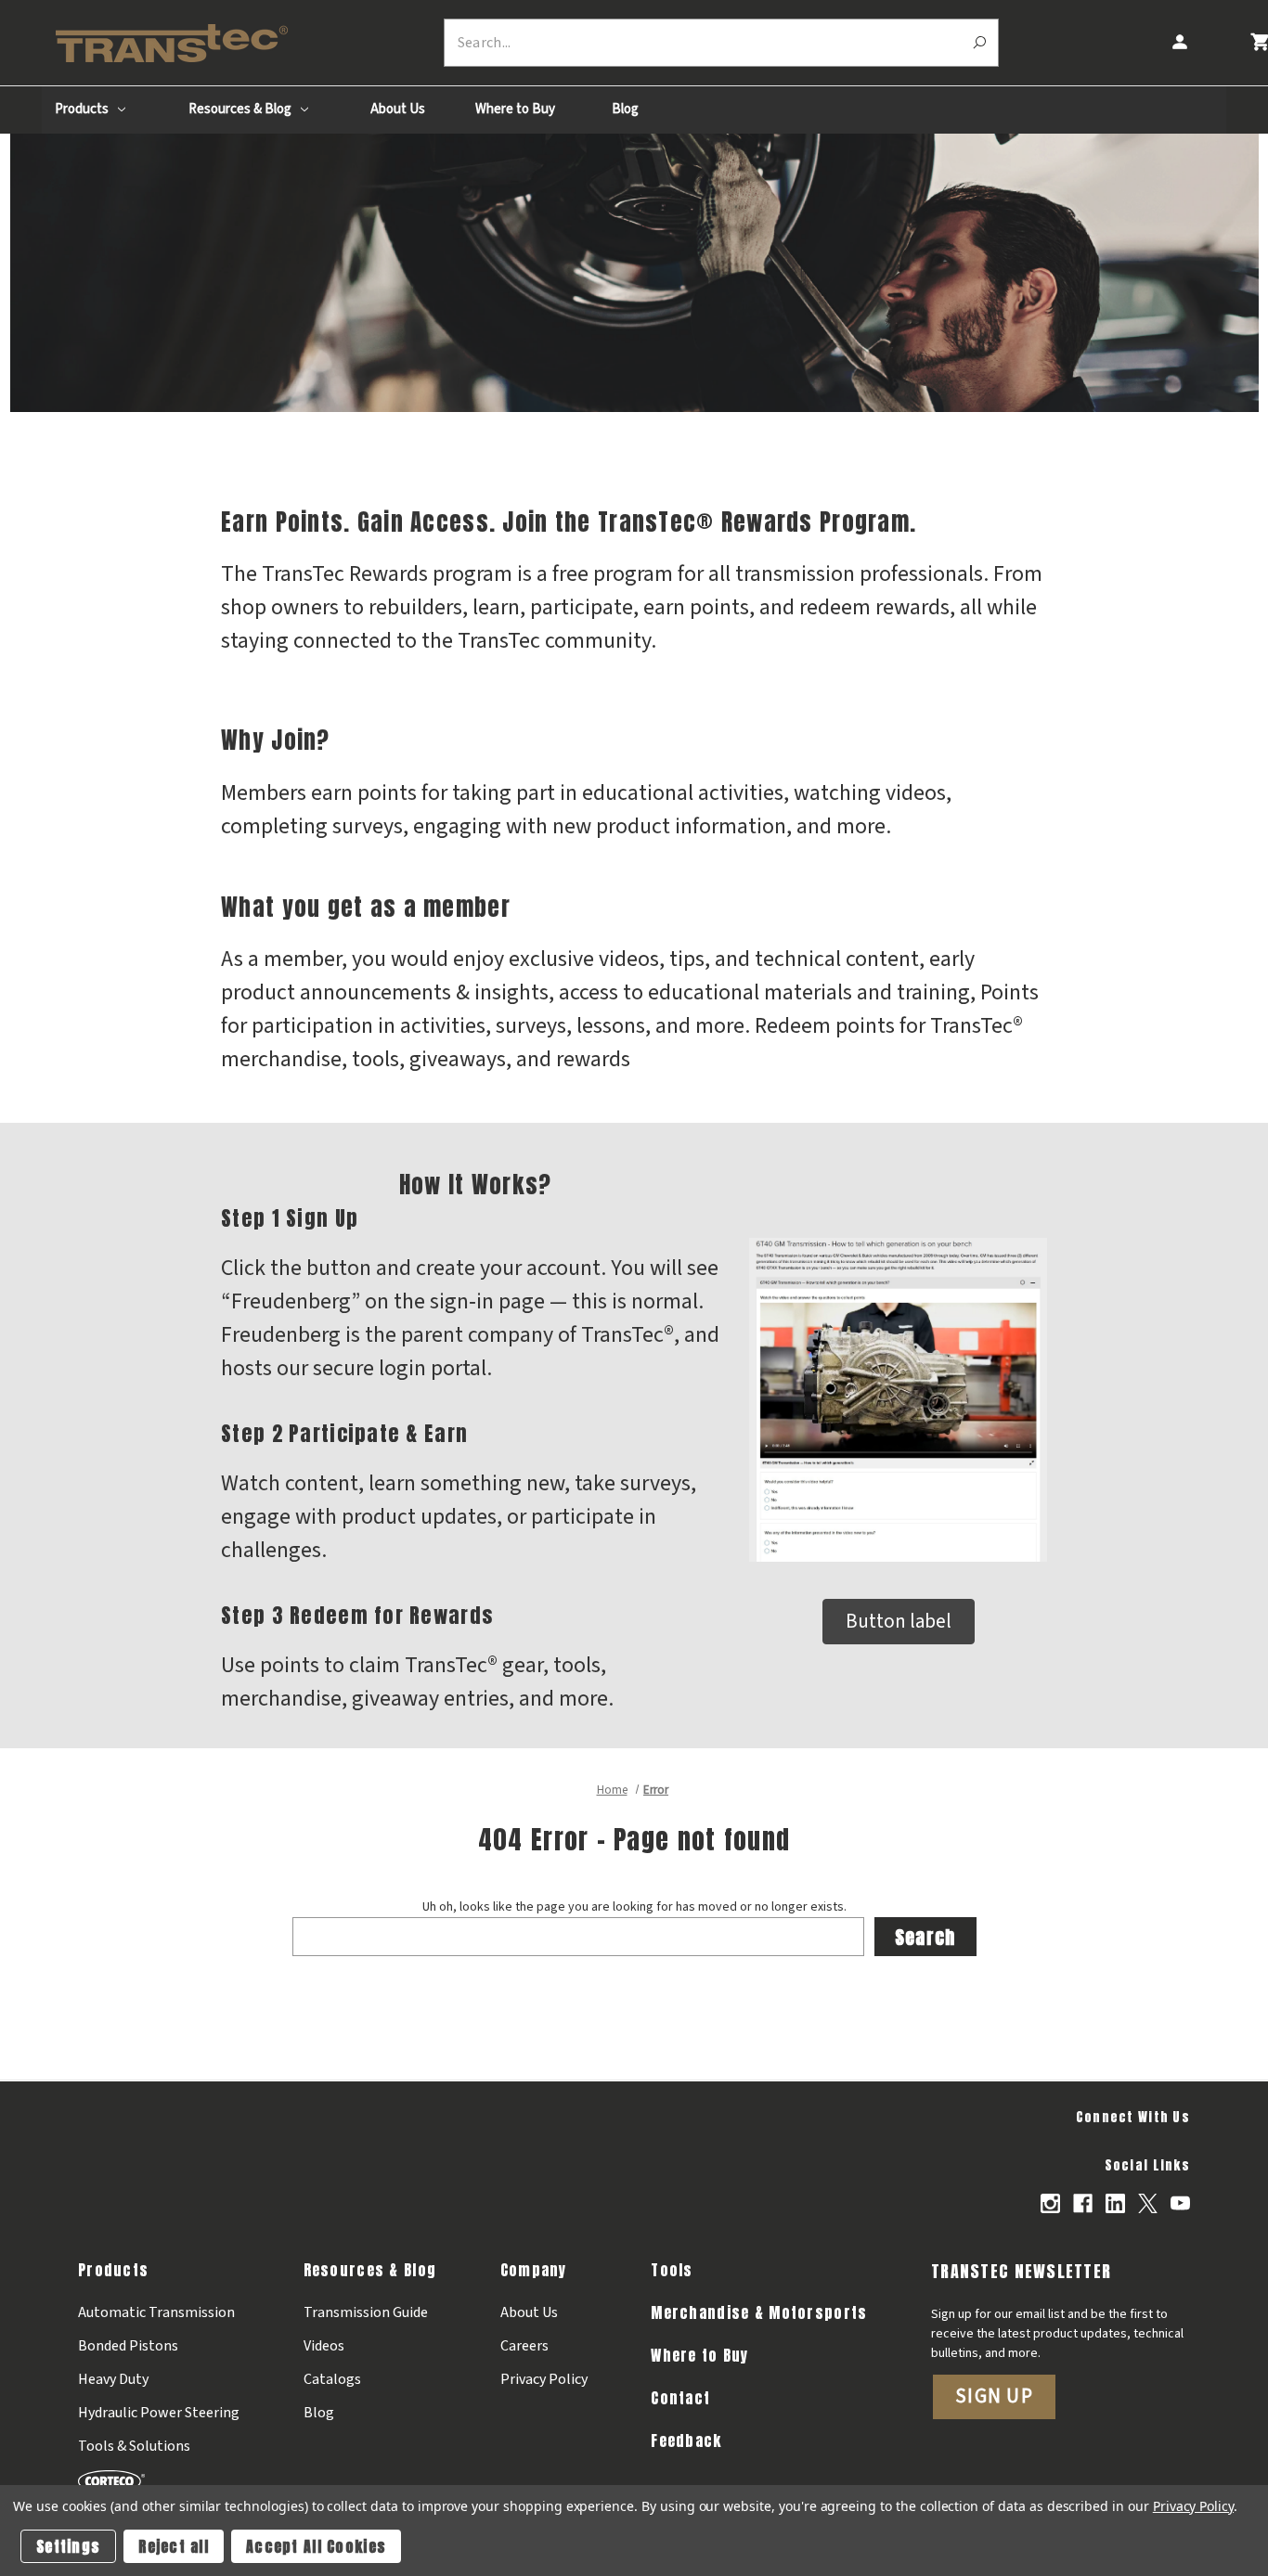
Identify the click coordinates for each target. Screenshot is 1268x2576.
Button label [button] (899, 1621)
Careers (524, 2346)
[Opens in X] (1148, 2203)
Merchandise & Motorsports (759, 2312)
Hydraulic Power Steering (159, 2413)
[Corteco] (159, 2480)
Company (534, 2270)
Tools (672, 2270)
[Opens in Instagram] (1050, 2203)
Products (83, 109)
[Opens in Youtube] (1180, 2203)
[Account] (1179, 42)
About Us (398, 109)
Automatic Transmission (156, 2312)
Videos (324, 2346)
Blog (625, 109)
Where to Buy (515, 109)
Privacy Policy (544, 2379)
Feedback (686, 2441)
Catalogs (332, 2379)
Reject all (174, 2546)
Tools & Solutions (134, 2446)
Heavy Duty (113, 2379)
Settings (68, 2546)
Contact (680, 2398)
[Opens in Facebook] (1083, 2203)
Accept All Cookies (316, 2546)
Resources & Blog (241, 109)
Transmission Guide (366, 2312)
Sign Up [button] (994, 2396)
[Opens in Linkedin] (1115, 2203)
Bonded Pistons (128, 2346)
